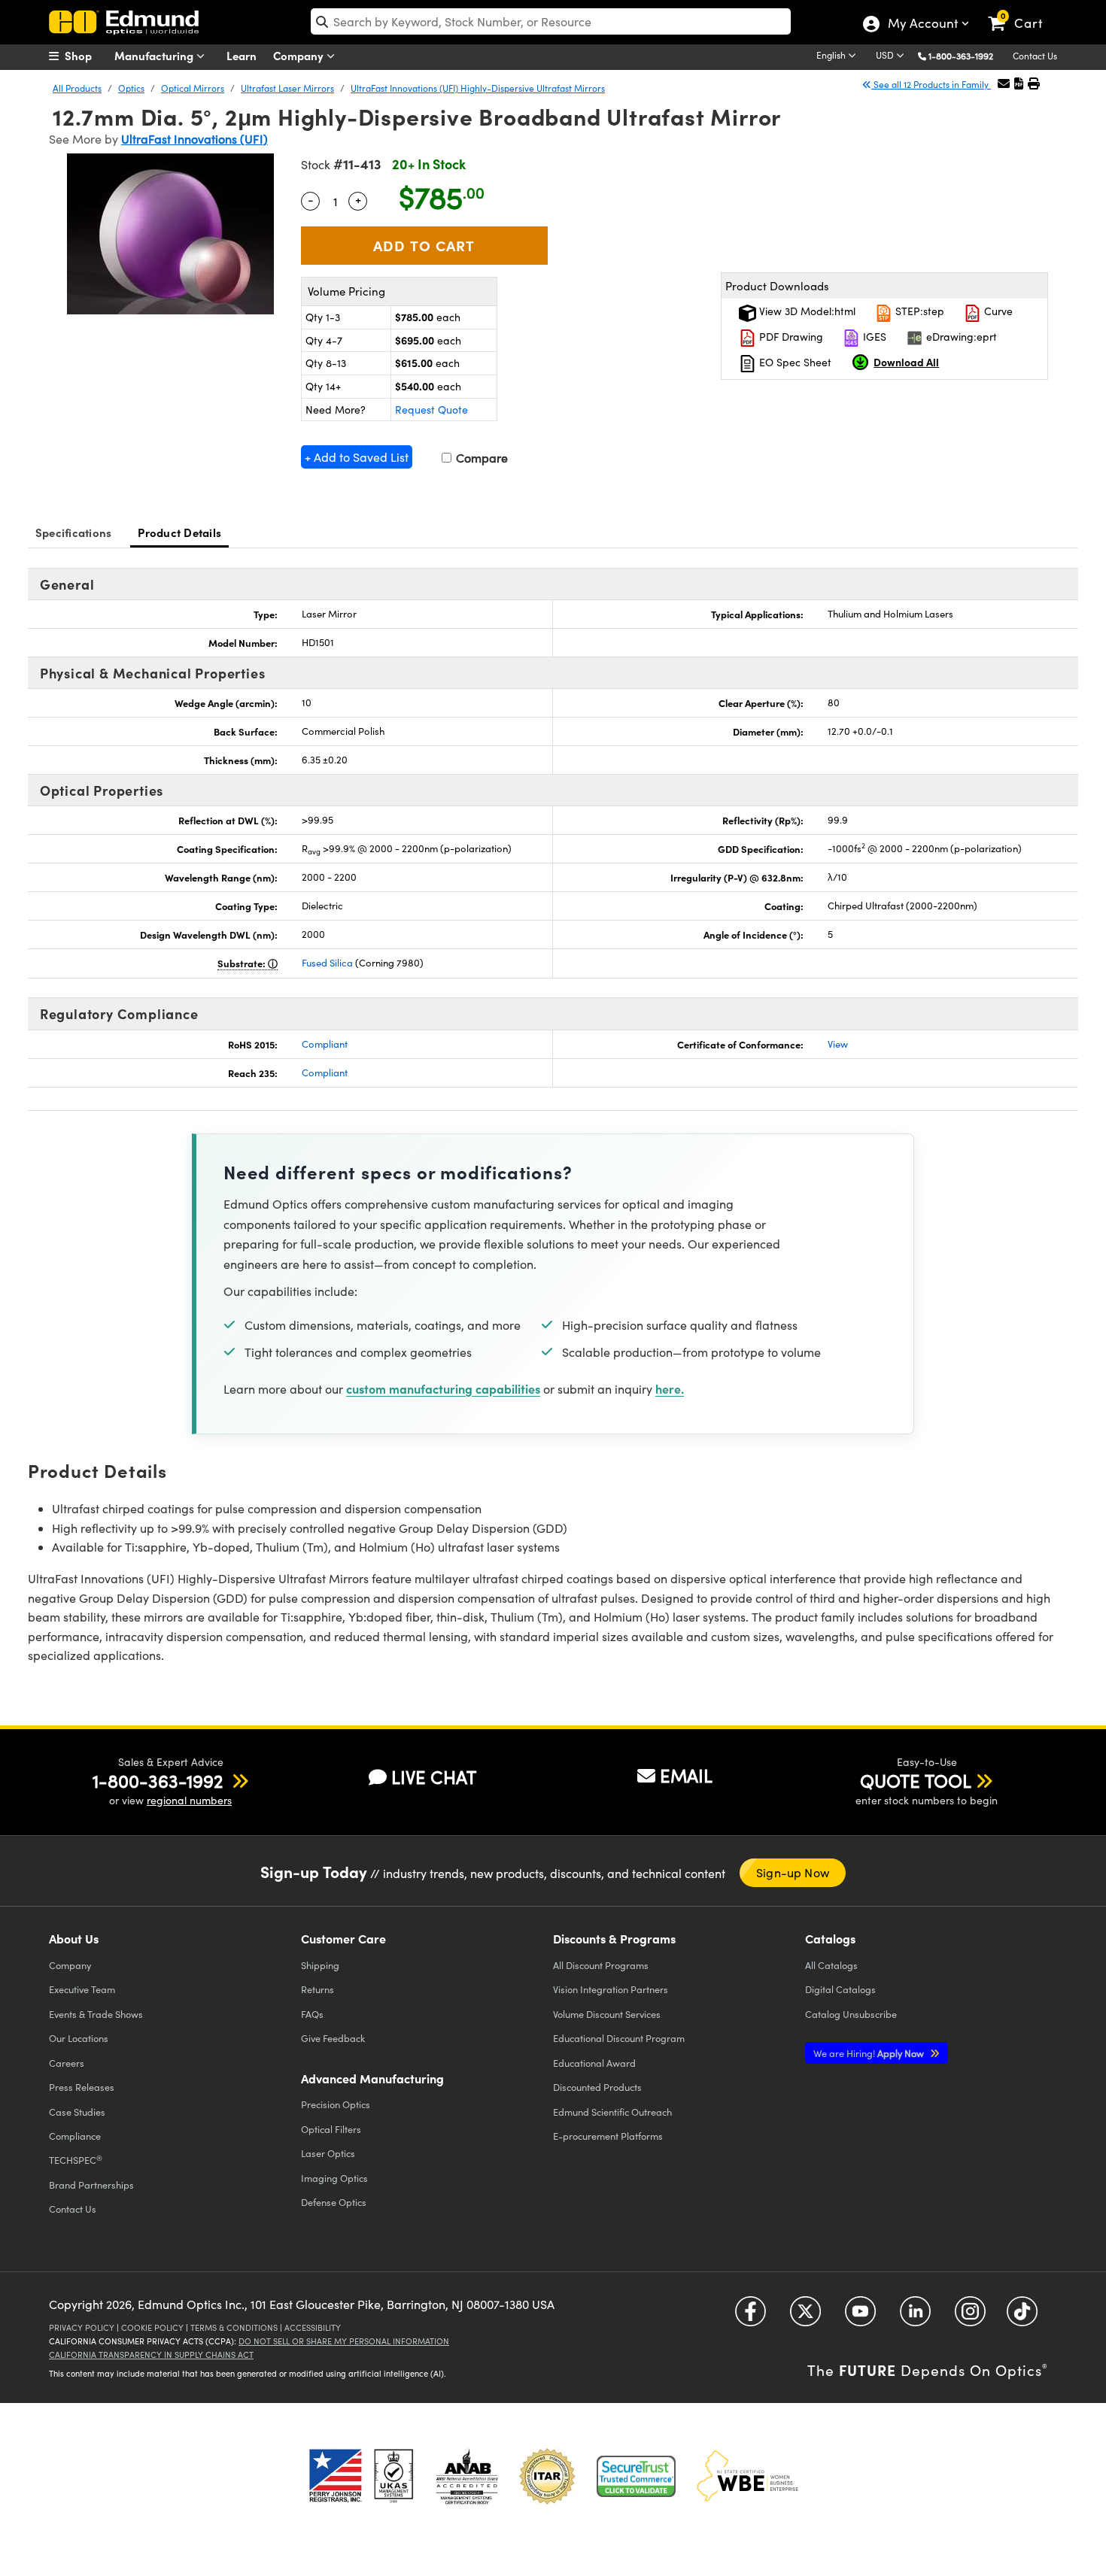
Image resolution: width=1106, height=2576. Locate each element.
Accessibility (313, 2327)
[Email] (1004, 83)
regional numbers (189, 1800)
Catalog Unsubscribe (851, 2014)
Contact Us (1035, 56)
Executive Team (82, 1989)
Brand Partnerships (91, 2185)
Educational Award (594, 2063)
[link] (1022, 11)
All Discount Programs (601, 1965)
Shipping (320, 1965)
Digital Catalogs (840, 1989)
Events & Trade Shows (96, 2014)
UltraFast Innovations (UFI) (194, 139)
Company (300, 55)
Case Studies (77, 2112)
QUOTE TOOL (916, 1780)
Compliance (75, 2136)
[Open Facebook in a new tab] (750, 2317)
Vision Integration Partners (611, 1989)
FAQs (312, 2014)
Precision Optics (336, 2104)
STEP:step (918, 311)
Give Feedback (333, 2038)
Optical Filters (331, 2129)
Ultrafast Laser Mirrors (287, 88)
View (838, 1044)
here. (670, 1388)
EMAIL (686, 1775)
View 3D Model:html (806, 311)
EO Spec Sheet (794, 362)
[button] (966, 55)
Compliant (325, 1044)
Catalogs (831, 1965)
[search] (551, 21)
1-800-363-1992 (961, 56)
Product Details (179, 532)
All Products (77, 88)
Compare (480, 458)
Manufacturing (155, 55)
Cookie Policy (152, 2327)
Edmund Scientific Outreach (612, 2112)
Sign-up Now (793, 1872)
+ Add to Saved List (357, 457)
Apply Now (870, 2053)
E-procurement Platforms (608, 2136)
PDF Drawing (790, 337)
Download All (906, 362)
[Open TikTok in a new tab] (1022, 2317)
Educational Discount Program (619, 2038)
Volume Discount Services (607, 2014)
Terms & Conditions (234, 2327)
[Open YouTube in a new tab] (860, 2317)
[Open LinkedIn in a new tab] (915, 2317)
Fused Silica (327, 963)
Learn (242, 55)
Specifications (74, 532)
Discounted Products (597, 2087)
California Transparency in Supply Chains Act (151, 2355)
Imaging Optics (334, 2178)
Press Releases (82, 2087)
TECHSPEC (76, 2160)
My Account (922, 25)
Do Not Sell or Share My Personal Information (344, 2341)
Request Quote (431, 410)
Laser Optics (328, 2153)
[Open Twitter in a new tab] (805, 2317)
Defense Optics (334, 2202)
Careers (67, 2063)
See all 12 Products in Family (931, 84)
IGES (873, 337)
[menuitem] (87, 56)
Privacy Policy (82, 2327)
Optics (131, 88)
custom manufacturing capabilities (443, 1388)
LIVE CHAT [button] (434, 1777)
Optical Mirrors (193, 88)
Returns (318, 1989)
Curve (997, 311)
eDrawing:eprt (960, 337)
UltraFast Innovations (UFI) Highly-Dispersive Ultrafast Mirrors (478, 88)
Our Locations (79, 2038)
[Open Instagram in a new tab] (970, 2317)
